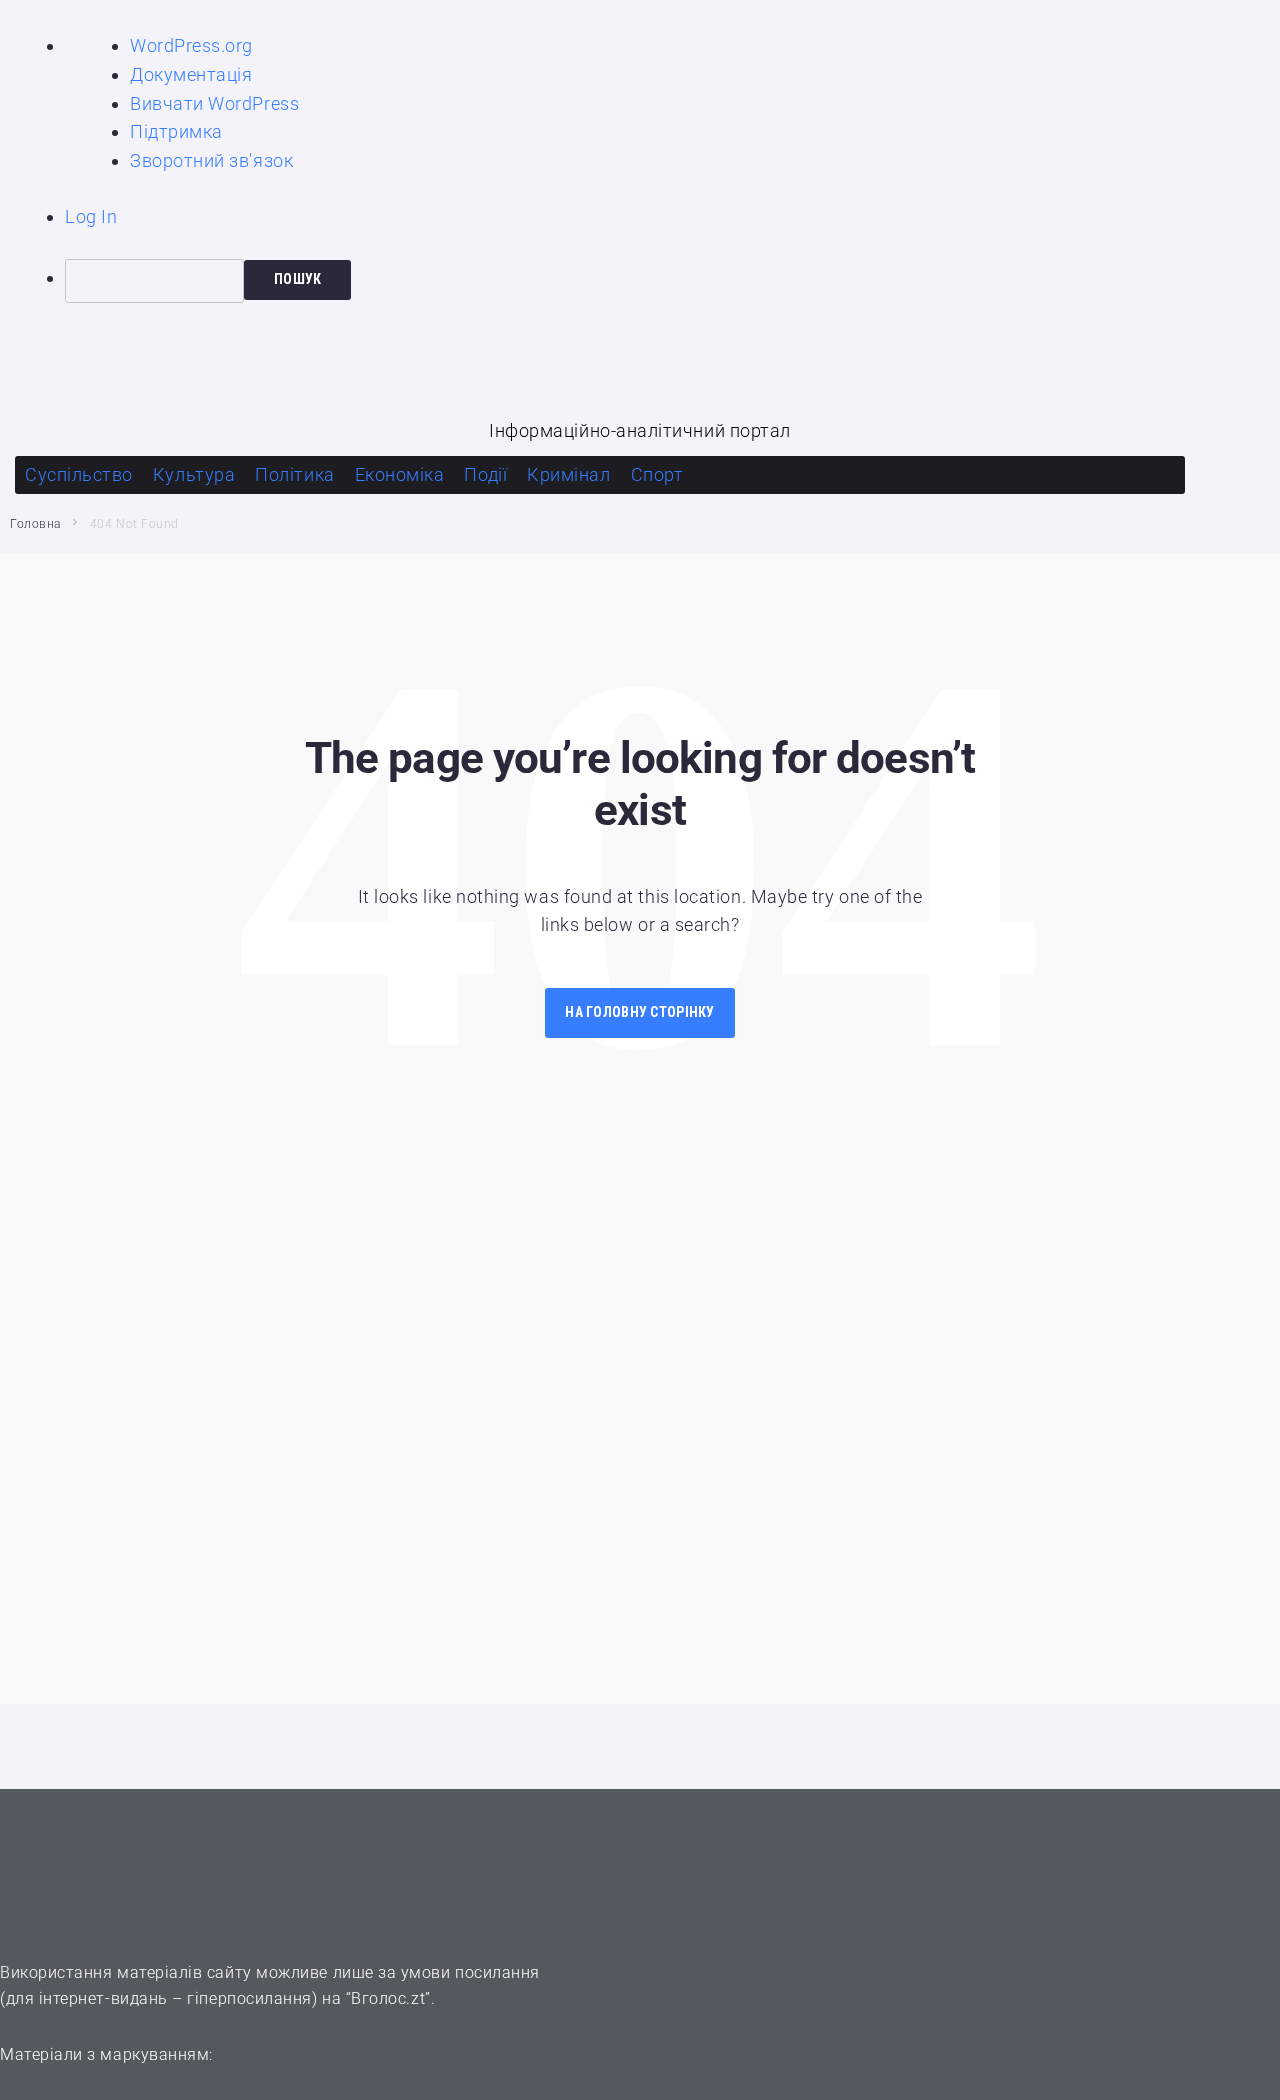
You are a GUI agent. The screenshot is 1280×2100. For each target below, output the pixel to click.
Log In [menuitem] (91, 216)
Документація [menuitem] (191, 74)
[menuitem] (672, 281)
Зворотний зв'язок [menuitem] (211, 160)
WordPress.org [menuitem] (191, 45)
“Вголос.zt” (388, 1998)
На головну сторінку (639, 1012)
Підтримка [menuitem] (176, 131)
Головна (35, 524)
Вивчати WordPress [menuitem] (214, 103)
